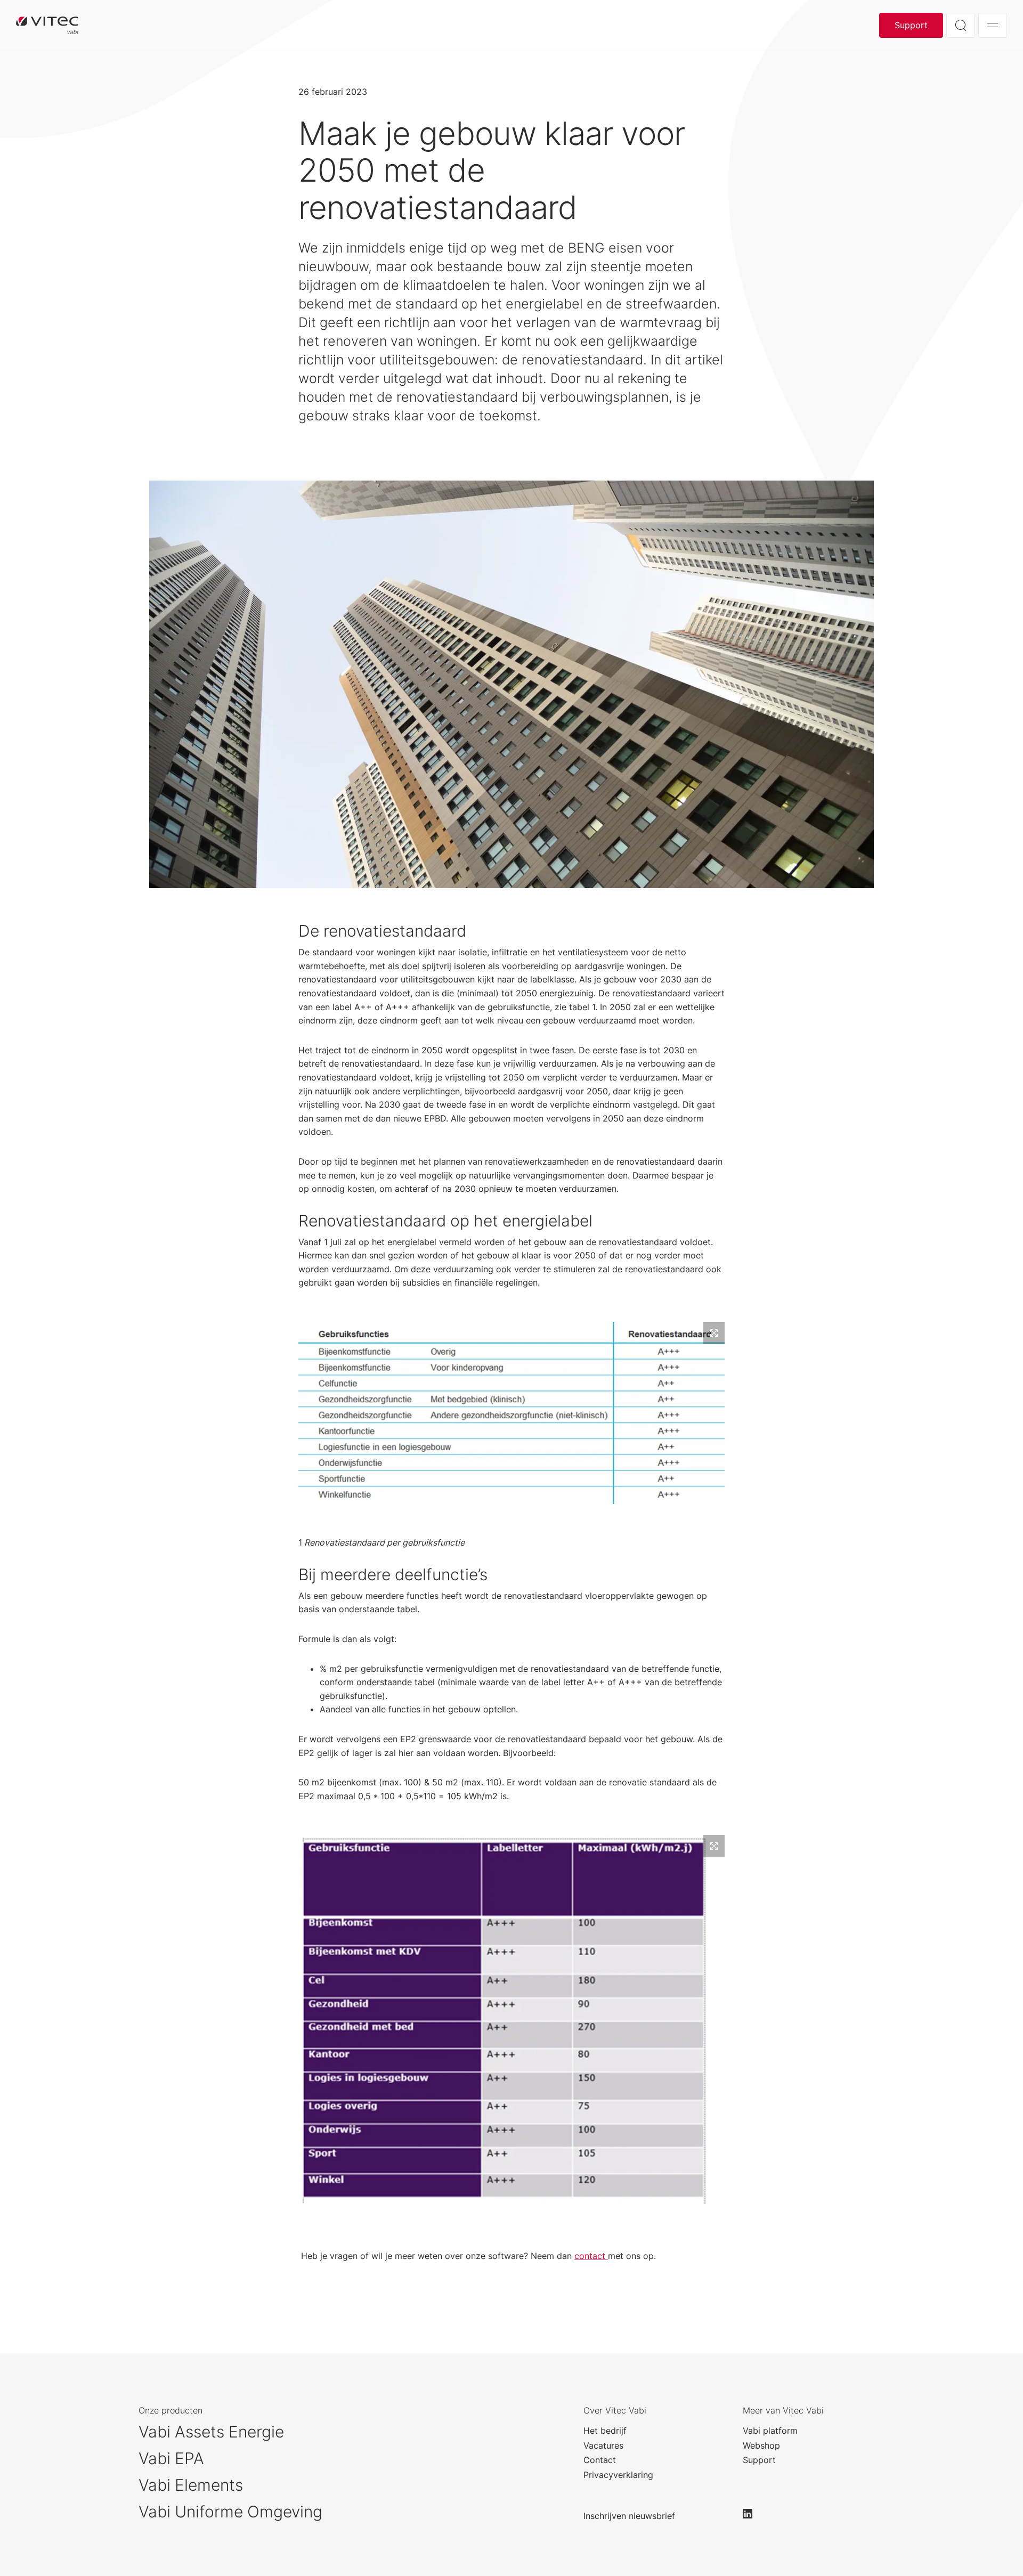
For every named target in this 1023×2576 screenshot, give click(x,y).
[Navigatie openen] (993, 25)
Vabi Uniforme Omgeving (230, 2512)
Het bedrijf (605, 2431)
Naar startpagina (47, 25)
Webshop (761, 2445)
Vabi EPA (171, 2458)
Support (911, 25)
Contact (600, 2460)
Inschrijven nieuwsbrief (629, 2516)
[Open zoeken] (961, 25)
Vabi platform (770, 2431)
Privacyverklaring (618, 2475)
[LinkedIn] (752, 2514)
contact (591, 2256)
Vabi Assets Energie (211, 2432)
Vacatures (603, 2445)
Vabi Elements (191, 2485)
